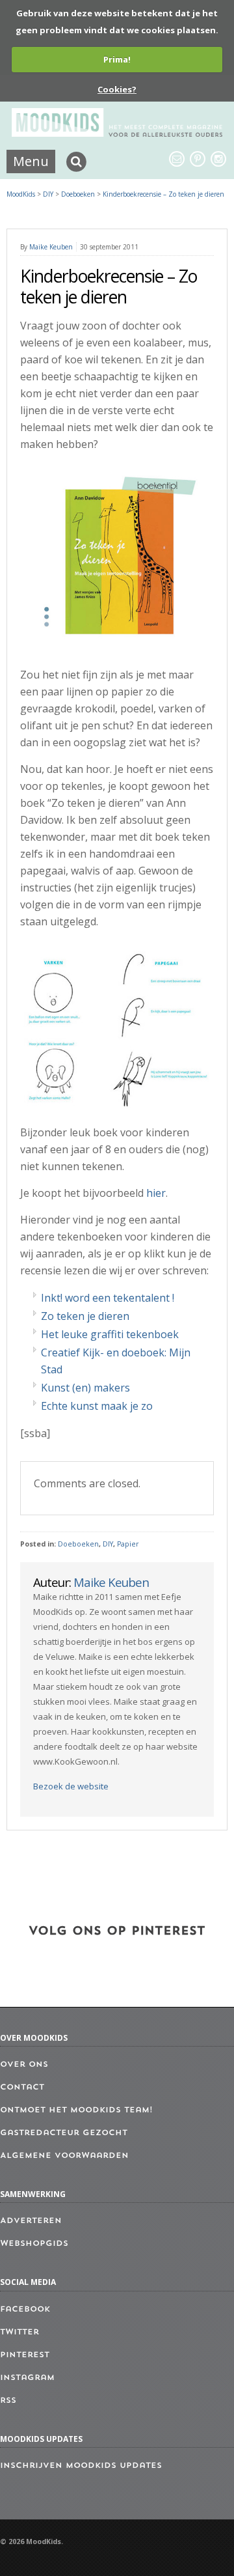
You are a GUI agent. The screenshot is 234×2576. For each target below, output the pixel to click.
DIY (108, 1544)
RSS (8, 2401)
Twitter (19, 2332)
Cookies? (117, 89)
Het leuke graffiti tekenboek (110, 1334)
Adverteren (31, 2221)
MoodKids (21, 194)
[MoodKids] (117, 133)
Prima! (117, 59)
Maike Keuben (51, 247)
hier (156, 1193)
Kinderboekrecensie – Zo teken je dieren (163, 194)
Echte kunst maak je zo (97, 1406)
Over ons (24, 2065)
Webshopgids (34, 2244)
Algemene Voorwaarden (64, 2156)
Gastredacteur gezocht (64, 2133)
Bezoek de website (71, 1786)
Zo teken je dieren (85, 1316)
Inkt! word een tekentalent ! (108, 1298)
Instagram (27, 2378)
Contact (22, 2088)
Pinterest (25, 2355)
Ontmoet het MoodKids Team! (76, 2110)
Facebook (25, 2310)
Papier (128, 1544)
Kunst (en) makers (85, 1388)
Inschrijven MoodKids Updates (81, 2466)
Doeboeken (78, 1544)
